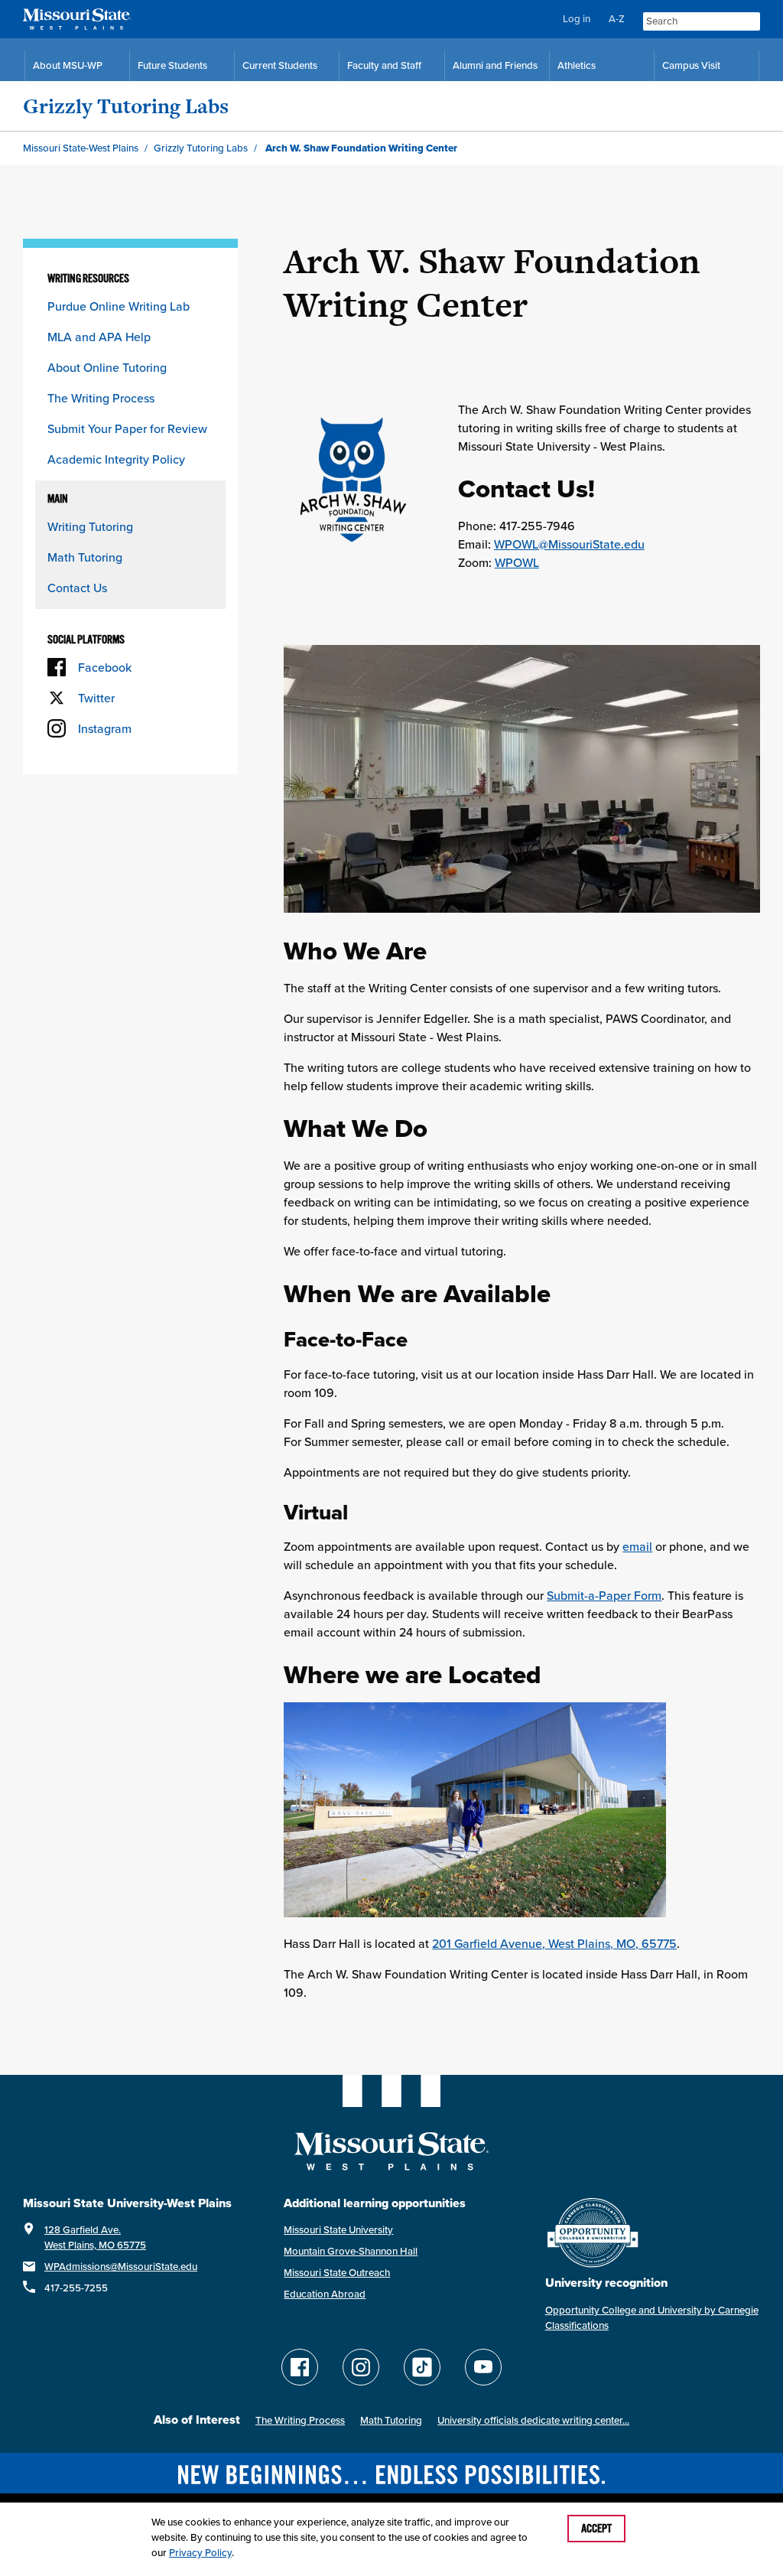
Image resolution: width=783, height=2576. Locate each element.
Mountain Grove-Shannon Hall (351, 2251)
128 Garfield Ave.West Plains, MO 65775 (95, 2237)
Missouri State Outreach (337, 2273)
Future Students (172, 65)
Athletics (577, 65)
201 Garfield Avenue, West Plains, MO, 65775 (554, 1943)
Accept (596, 2529)
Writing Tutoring (90, 526)
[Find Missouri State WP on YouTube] (483, 2367)
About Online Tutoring (107, 367)
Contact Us (77, 588)
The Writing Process (101, 398)
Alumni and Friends (495, 65)
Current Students (280, 65)
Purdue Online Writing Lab (119, 306)
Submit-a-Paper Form (604, 1595)
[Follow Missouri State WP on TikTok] (422, 2367)
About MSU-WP (68, 65)
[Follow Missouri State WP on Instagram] (361, 2367)
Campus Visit (691, 65)
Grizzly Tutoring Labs (126, 106)
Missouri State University (338, 2230)
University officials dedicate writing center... (533, 2420)
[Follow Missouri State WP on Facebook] (300, 2367)
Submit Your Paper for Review (127, 428)
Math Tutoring (85, 557)
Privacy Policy (200, 2553)
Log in (577, 19)
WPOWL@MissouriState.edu (569, 544)
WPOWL (517, 562)
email (637, 1546)
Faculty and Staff (384, 65)
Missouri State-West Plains (81, 148)
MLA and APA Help (99, 337)
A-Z (617, 19)
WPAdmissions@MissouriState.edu (121, 2267)
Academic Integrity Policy (116, 459)
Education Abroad (325, 2294)
